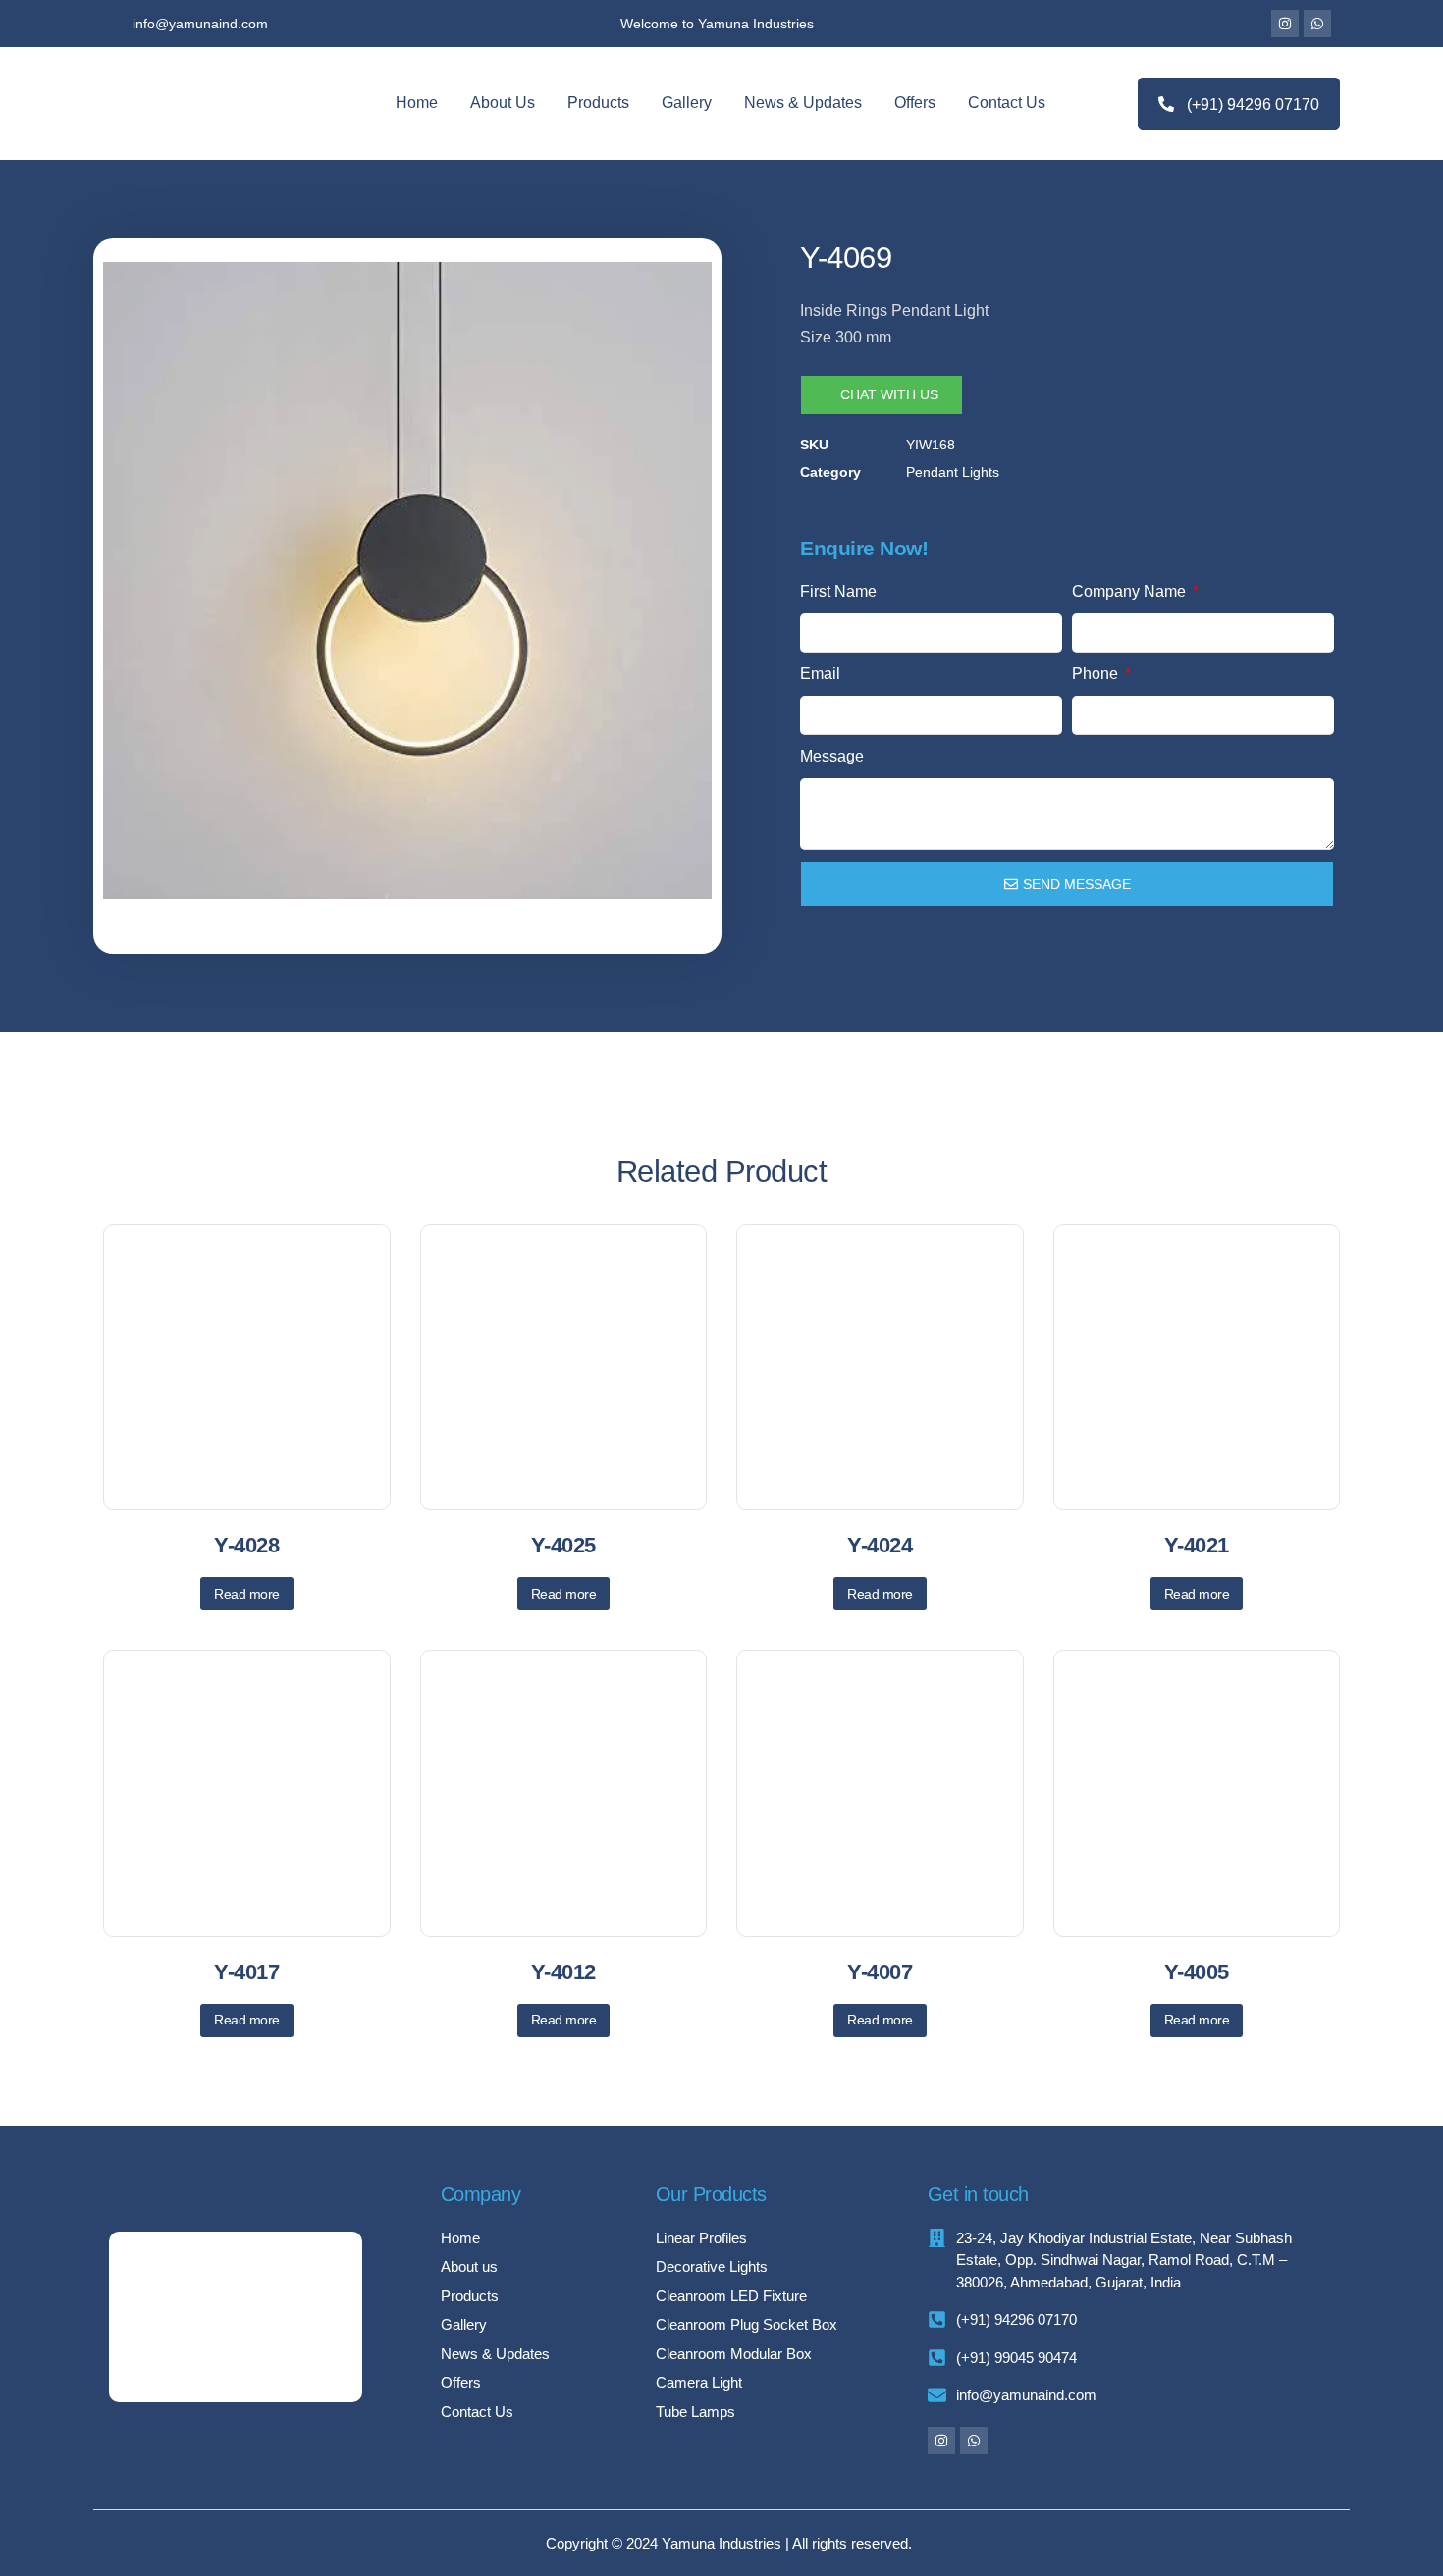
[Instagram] (1285, 24)
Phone (1097, 674)
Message (832, 756)
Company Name (1131, 591)
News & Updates (803, 103)
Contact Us (1007, 103)
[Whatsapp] (1317, 24)
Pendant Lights (953, 472)
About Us (503, 103)
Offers (915, 103)
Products (598, 103)
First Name (838, 591)
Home (417, 103)
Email (820, 674)
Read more (247, 1594)
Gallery (687, 103)
